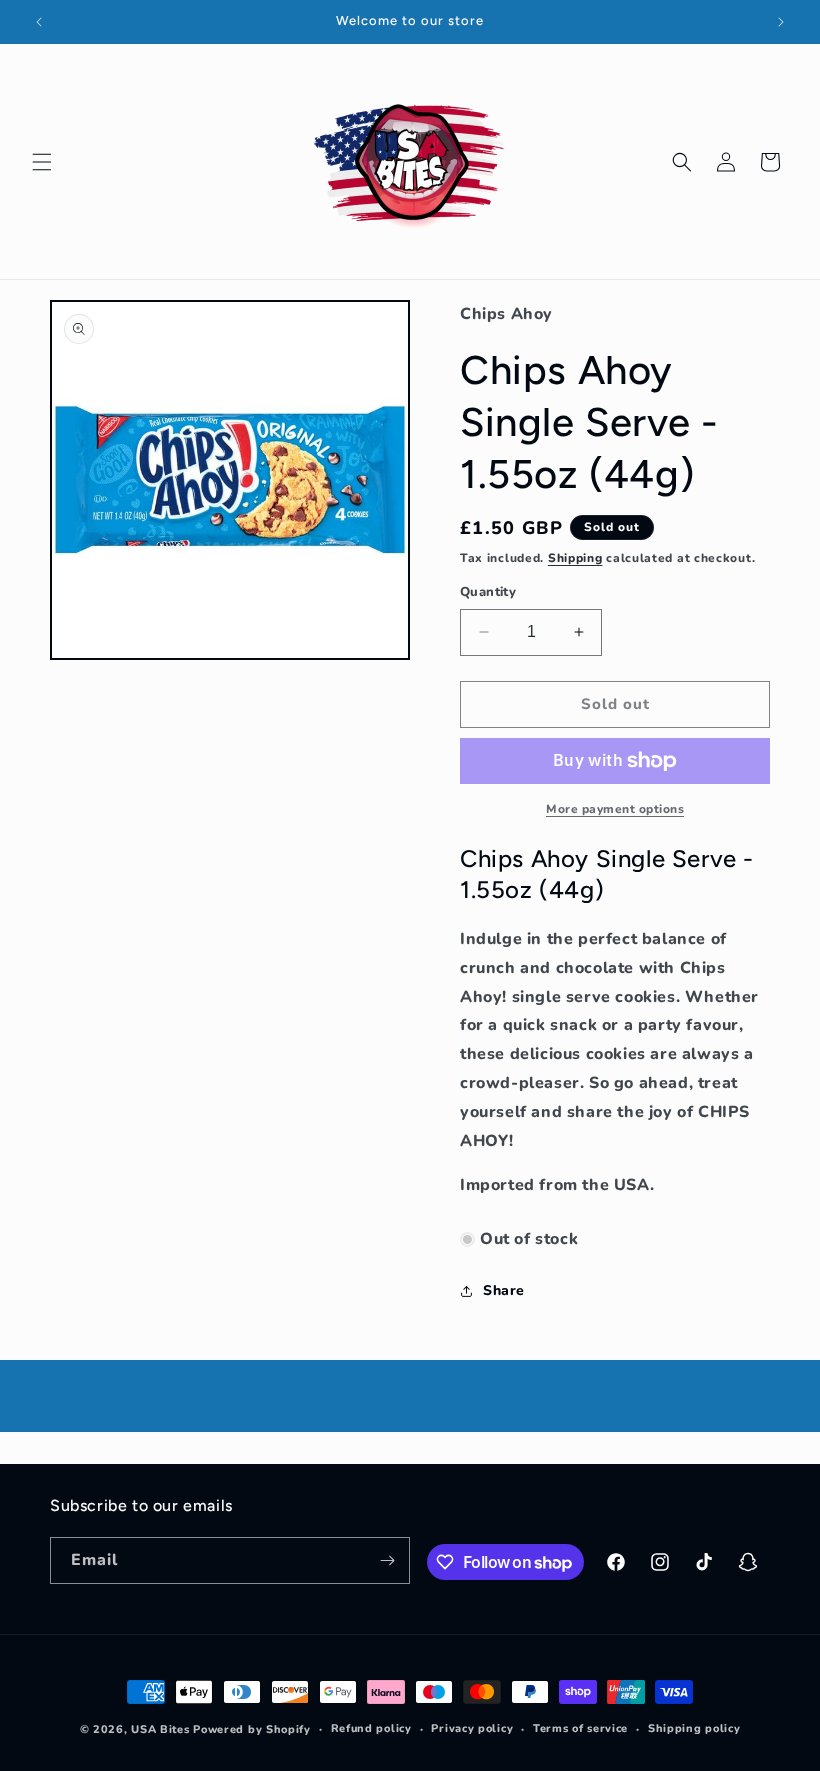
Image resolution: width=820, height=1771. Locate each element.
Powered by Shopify (252, 1729)
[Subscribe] (387, 1560)
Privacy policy (472, 1728)
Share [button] (504, 1290)
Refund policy (371, 1728)
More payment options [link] (615, 809)
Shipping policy (694, 1728)
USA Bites (160, 1729)
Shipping (575, 558)
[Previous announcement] (39, 22)
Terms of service (580, 1728)
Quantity (488, 592)
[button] (42, 162)
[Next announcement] (781, 22)
